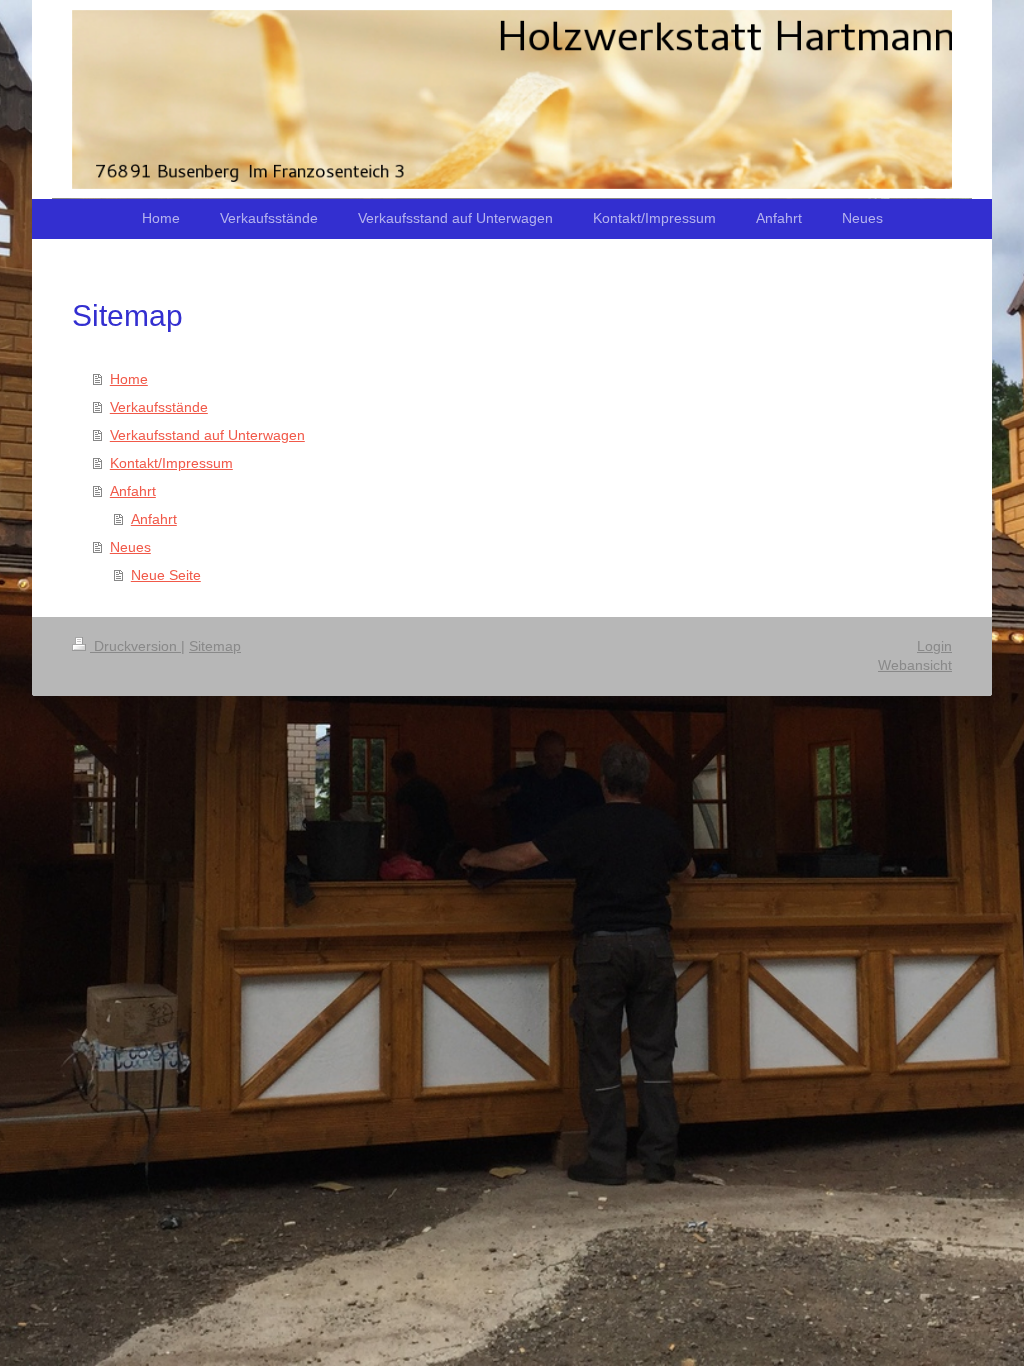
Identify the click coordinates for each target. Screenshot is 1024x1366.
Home (129, 379)
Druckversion (135, 646)
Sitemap (215, 646)
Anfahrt (133, 491)
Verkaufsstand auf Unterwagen (207, 435)
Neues (130, 547)
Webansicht (915, 665)
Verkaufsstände (159, 407)
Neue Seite (166, 575)
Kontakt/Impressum (171, 463)
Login (934, 646)
